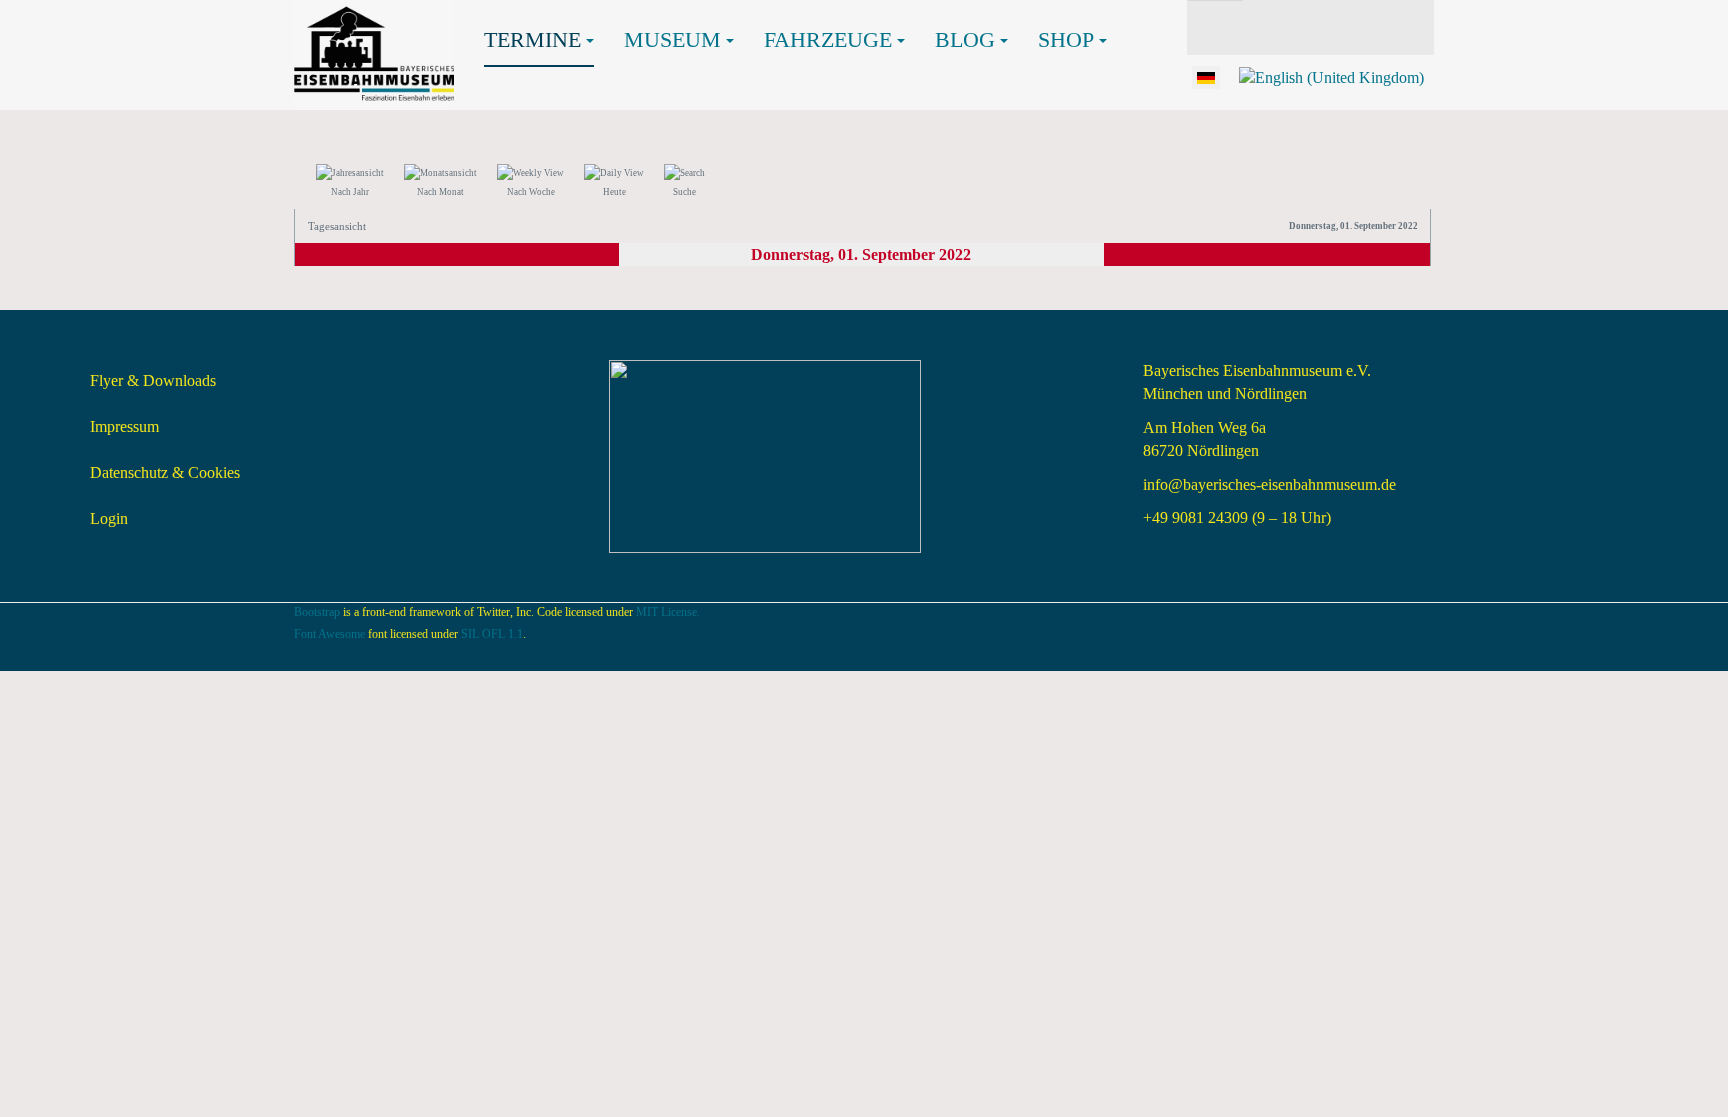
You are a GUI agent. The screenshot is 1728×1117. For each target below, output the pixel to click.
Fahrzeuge (828, 39)
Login (109, 518)
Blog (965, 39)
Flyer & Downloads (153, 380)
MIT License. (668, 612)
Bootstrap (317, 612)
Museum (672, 39)
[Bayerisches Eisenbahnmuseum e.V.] (374, 27)
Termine (532, 39)
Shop (1066, 39)
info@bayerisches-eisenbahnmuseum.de (1269, 484)
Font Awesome (329, 634)
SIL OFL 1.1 (492, 634)
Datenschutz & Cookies (165, 472)
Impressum (124, 426)
